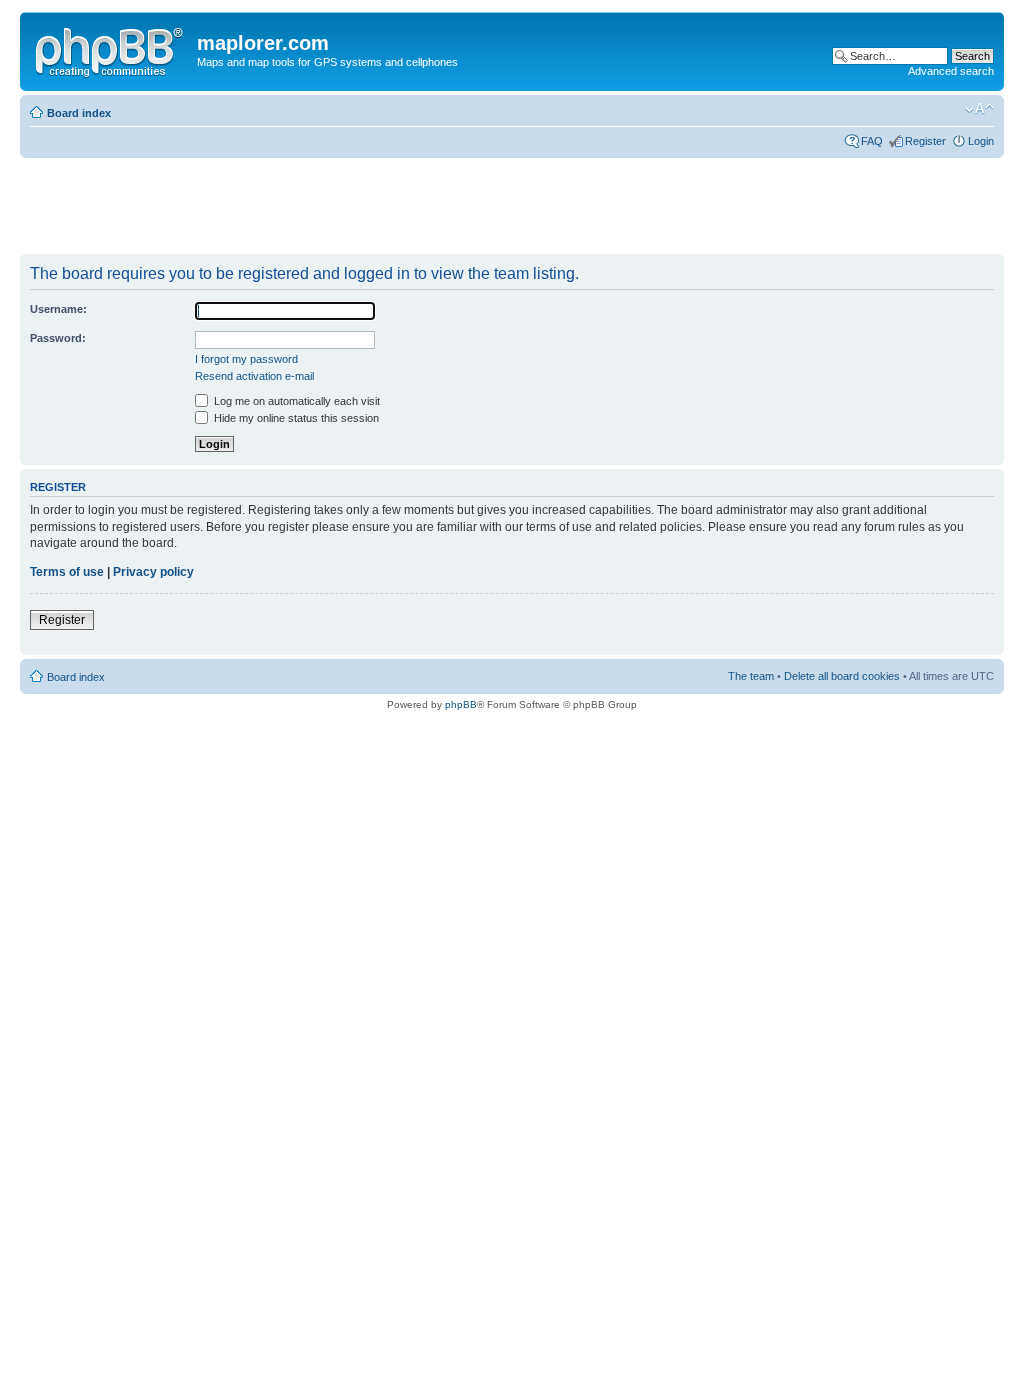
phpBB (461, 704)
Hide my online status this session (295, 418)
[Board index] (111, 49)
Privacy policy (153, 572)
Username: (58, 309)
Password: (58, 338)
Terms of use (67, 572)
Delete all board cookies (842, 676)
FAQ (872, 141)
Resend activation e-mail (254, 376)
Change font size (979, 109)
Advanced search (951, 71)
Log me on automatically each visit (295, 401)
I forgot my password (246, 359)
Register (925, 141)
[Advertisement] (384, 207)
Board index (79, 113)
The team (751, 676)
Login (981, 141)
